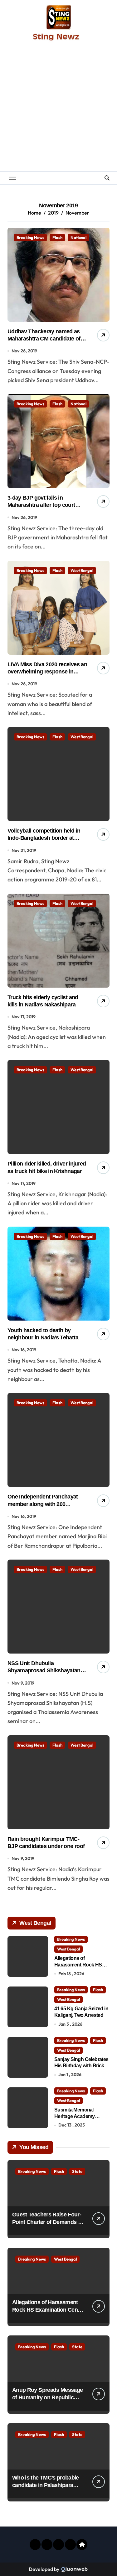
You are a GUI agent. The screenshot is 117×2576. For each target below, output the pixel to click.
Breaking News (30, 237)
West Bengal (82, 570)
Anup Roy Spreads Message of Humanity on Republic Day (47, 2397)
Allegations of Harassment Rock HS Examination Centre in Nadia (48, 2310)
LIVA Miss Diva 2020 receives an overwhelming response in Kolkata (47, 672)
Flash (57, 237)
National (78, 237)
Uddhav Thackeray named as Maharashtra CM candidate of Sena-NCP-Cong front (44, 339)
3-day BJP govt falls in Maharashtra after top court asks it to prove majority (41, 505)
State (77, 2171)
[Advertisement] (58, 109)
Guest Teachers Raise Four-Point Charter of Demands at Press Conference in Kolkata (48, 2222)
